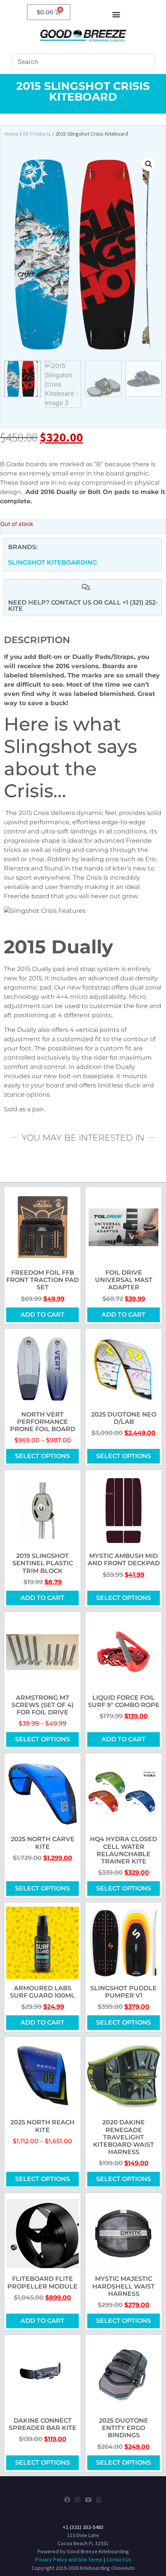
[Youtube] (88, 2500)
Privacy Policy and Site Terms (69, 2559)
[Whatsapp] (99, 2500)
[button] (116, 14)
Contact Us (119, 2559)
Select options (42, 1456)
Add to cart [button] (42, 1315)
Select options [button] (124, 2022)
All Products (37, 134)
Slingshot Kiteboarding (53, 562)
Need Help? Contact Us (51, 602)
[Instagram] (78, 2500)
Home (11, 134)
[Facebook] (67, 2500)
